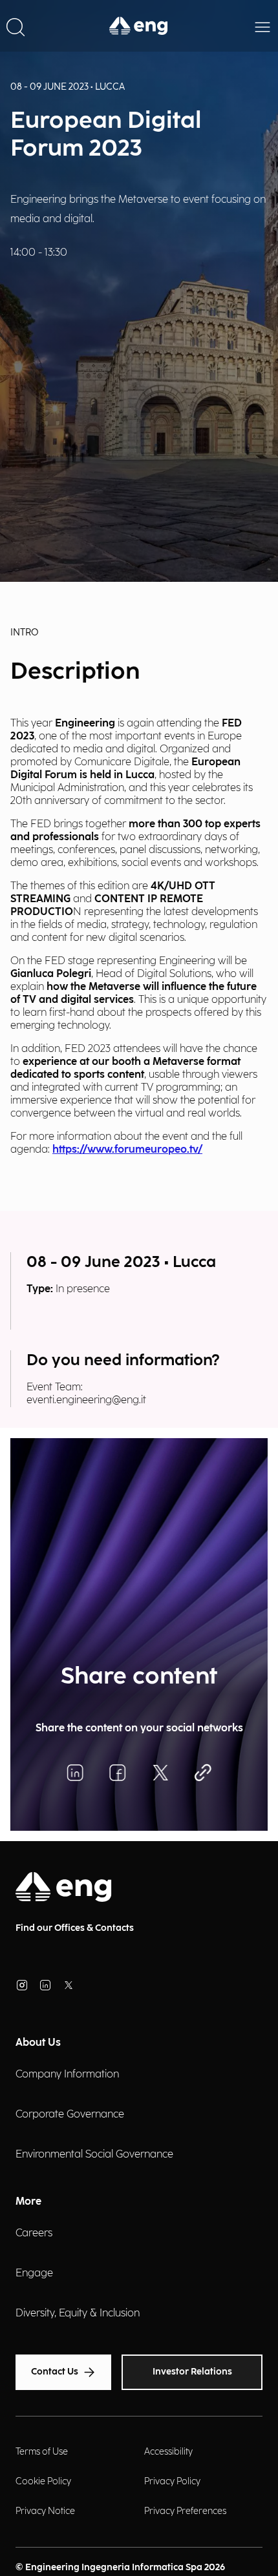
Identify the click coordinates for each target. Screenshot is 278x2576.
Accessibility (168, 2452)
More (28, 2202)
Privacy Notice (45, 2511)
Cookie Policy (43, 2481)
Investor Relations (192, 2372)
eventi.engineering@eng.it (86, 1400)
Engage (34, 2273)
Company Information (67, 2075)
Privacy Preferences (185, 2511)
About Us (38, 2043)
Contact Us (55, 2372)
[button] (16, 26)
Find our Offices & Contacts (75, 1928)
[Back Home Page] (139, 26)
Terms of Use (42, 2452)
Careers (34, 2233)
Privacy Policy (172, 2481)
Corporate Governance (70, 2115)
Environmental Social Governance (94, 2155)
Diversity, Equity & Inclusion (78, 2313)
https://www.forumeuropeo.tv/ (127, 1150)
